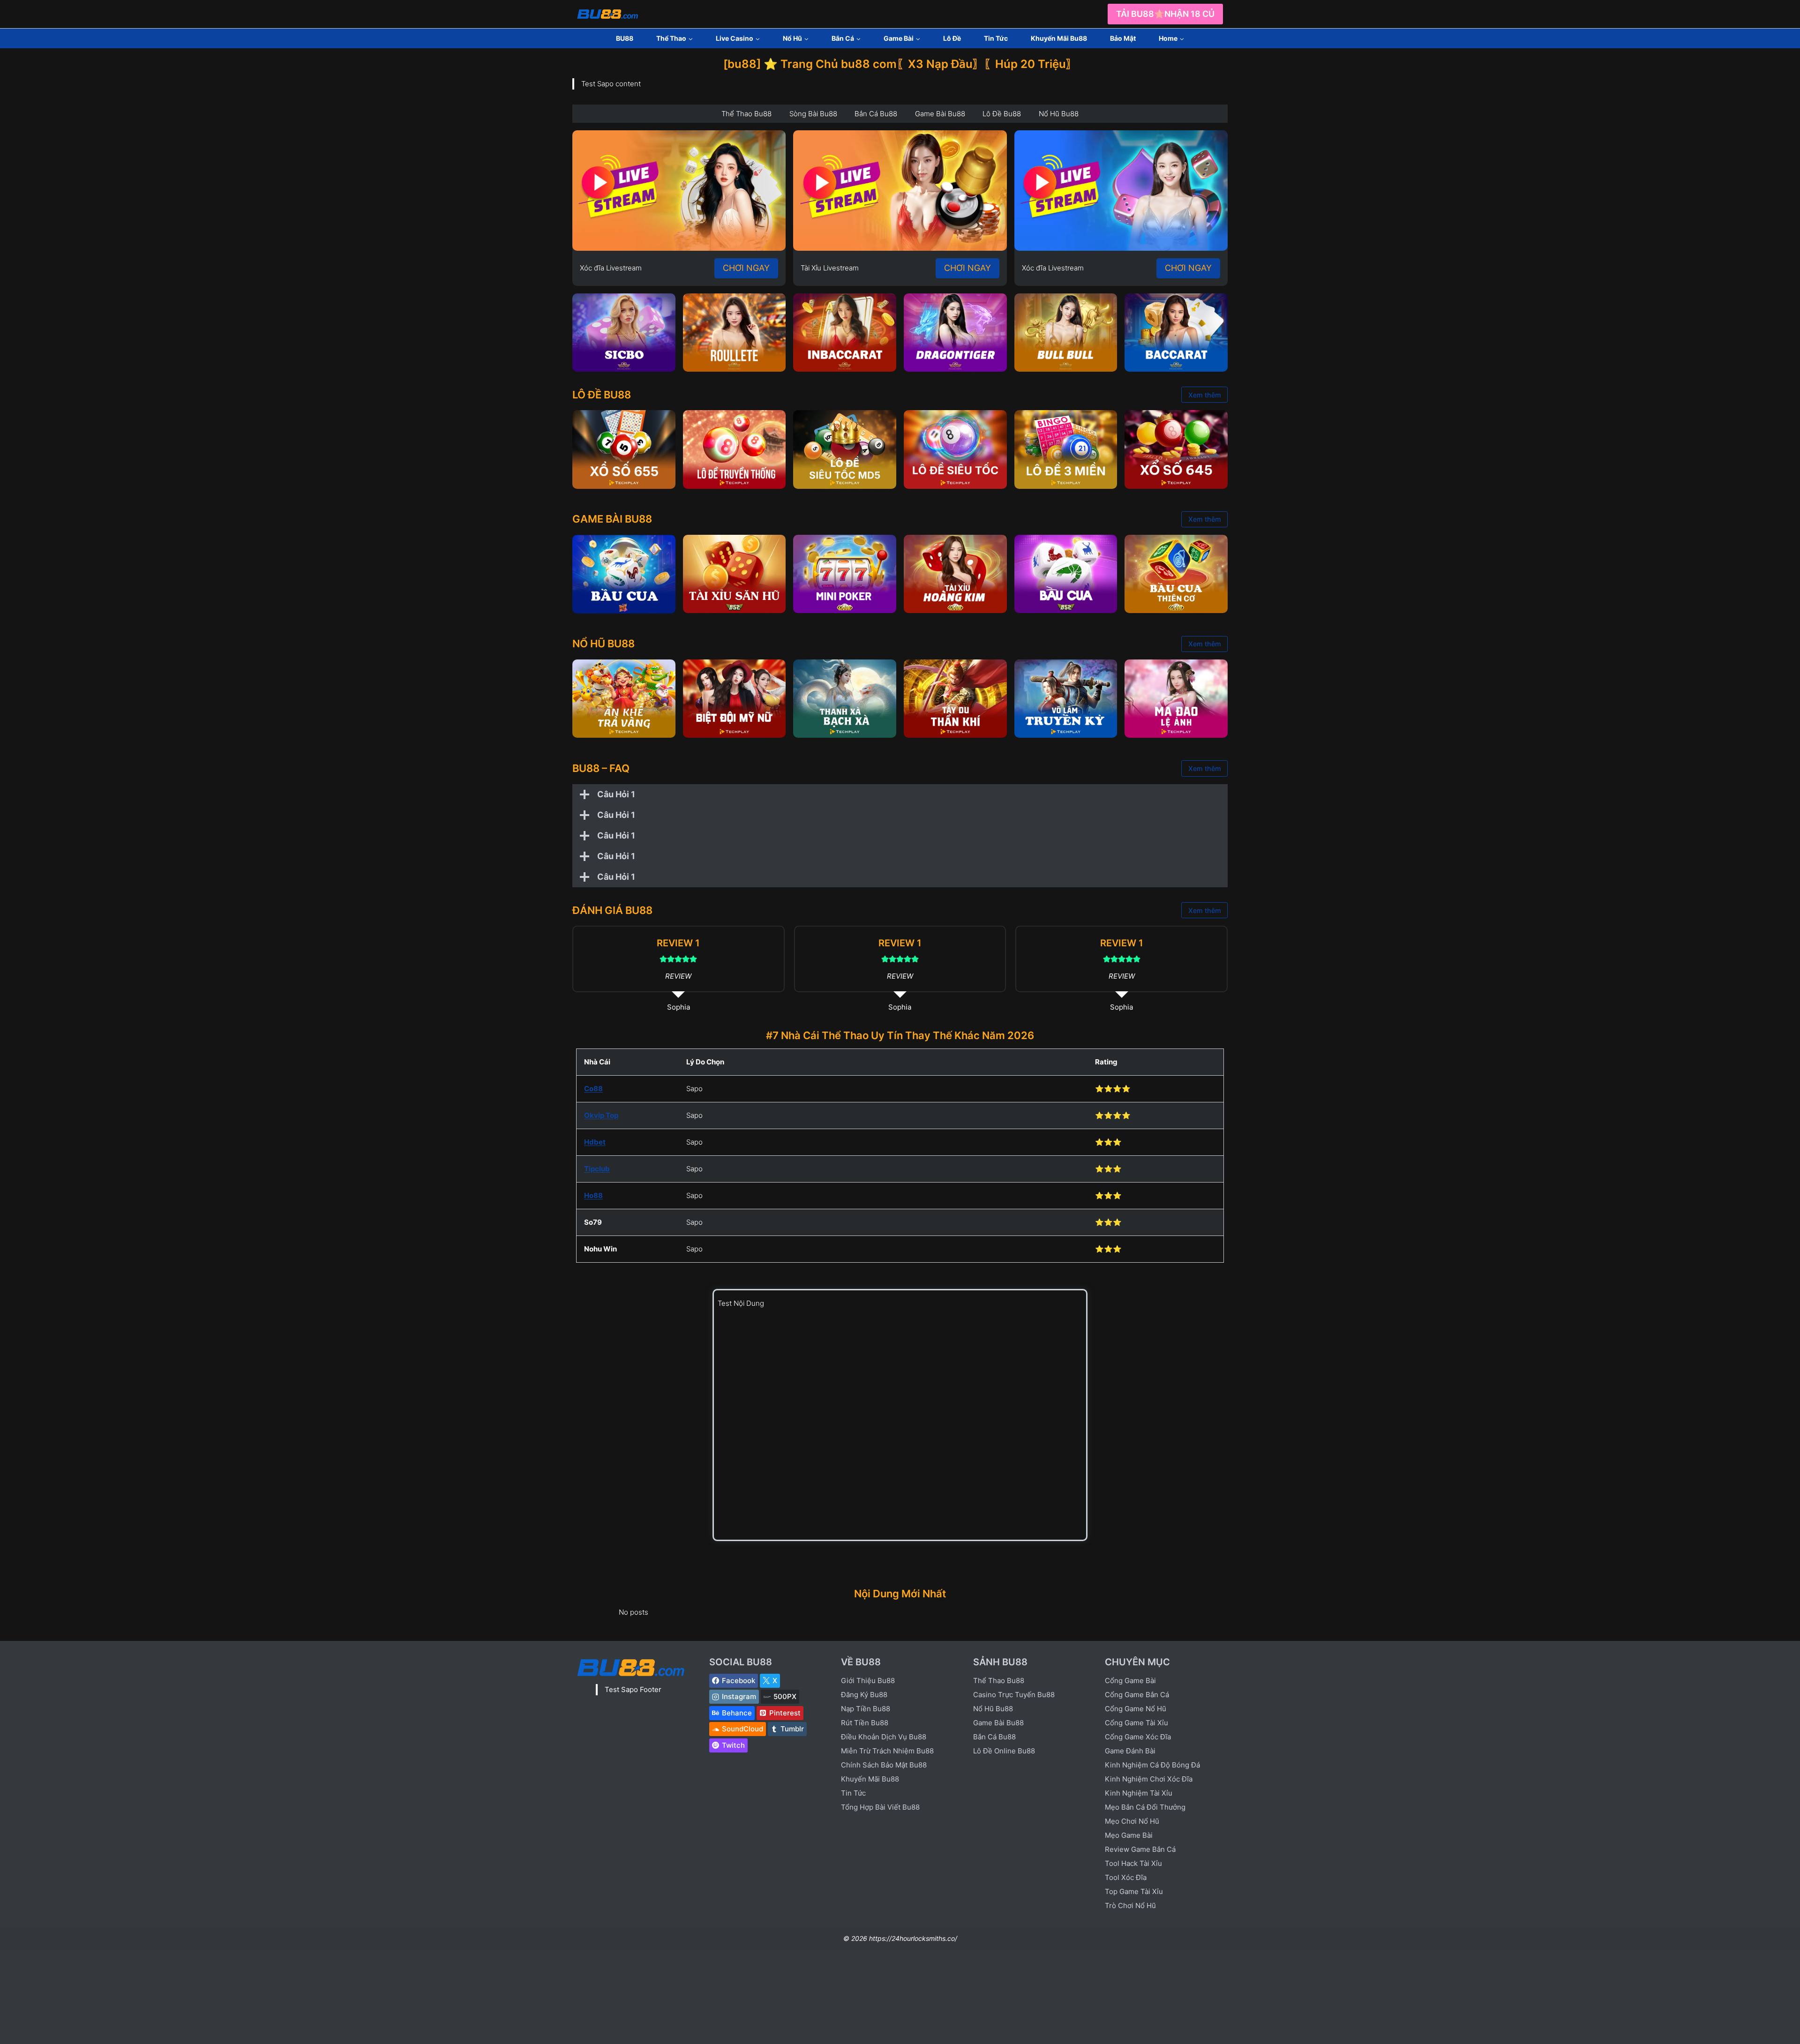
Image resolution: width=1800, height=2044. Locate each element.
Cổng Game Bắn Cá (1137, 1695)
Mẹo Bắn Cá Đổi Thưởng (1145, 1807)
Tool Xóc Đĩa (1126, 1877)
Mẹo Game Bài (1129, 1835)
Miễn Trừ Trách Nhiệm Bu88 (887, 1751)
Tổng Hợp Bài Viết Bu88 (880, 1807)
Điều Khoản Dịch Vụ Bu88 (884, 1737)
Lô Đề (952, 38)
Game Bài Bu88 (998, 1723)
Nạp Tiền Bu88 (866, 1709)
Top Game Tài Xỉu (1134, 1891)
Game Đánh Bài (1130, 1751)
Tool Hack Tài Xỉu (1133, 1863)
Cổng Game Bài (1130, 1681)
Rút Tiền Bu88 (865, 1723)
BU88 (625, 38)
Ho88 (593, 1195)
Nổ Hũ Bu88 (993, 1709)
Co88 (593, 1089)
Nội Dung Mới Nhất (900, 1594)
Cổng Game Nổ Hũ (1136, 1709)
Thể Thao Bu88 (999, 1681)
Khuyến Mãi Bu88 (1059, 38)
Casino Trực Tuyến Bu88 (1014, 1695)
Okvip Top (601, 1115)
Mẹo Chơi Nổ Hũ (1132, 1821)
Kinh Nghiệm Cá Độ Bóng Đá (1152, 1765)
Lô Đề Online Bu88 (1004, 1751)
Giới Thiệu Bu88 (868, 1681)
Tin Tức (996, 38)
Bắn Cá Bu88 (994, 1737)
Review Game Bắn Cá (1140, 1849)
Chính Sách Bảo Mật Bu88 (884, 1765)
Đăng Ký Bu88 (864, 1695)
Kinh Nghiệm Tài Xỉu (1139, 1793)
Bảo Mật (1123, 38)
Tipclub (597, 1169)
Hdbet (595, 1142)
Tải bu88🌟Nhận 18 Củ (1165, 14)
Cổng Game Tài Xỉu (1136, 1723)
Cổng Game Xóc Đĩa (1138, 1737)
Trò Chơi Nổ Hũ (1130, 1905)
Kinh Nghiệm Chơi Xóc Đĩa (1149, 1779)
